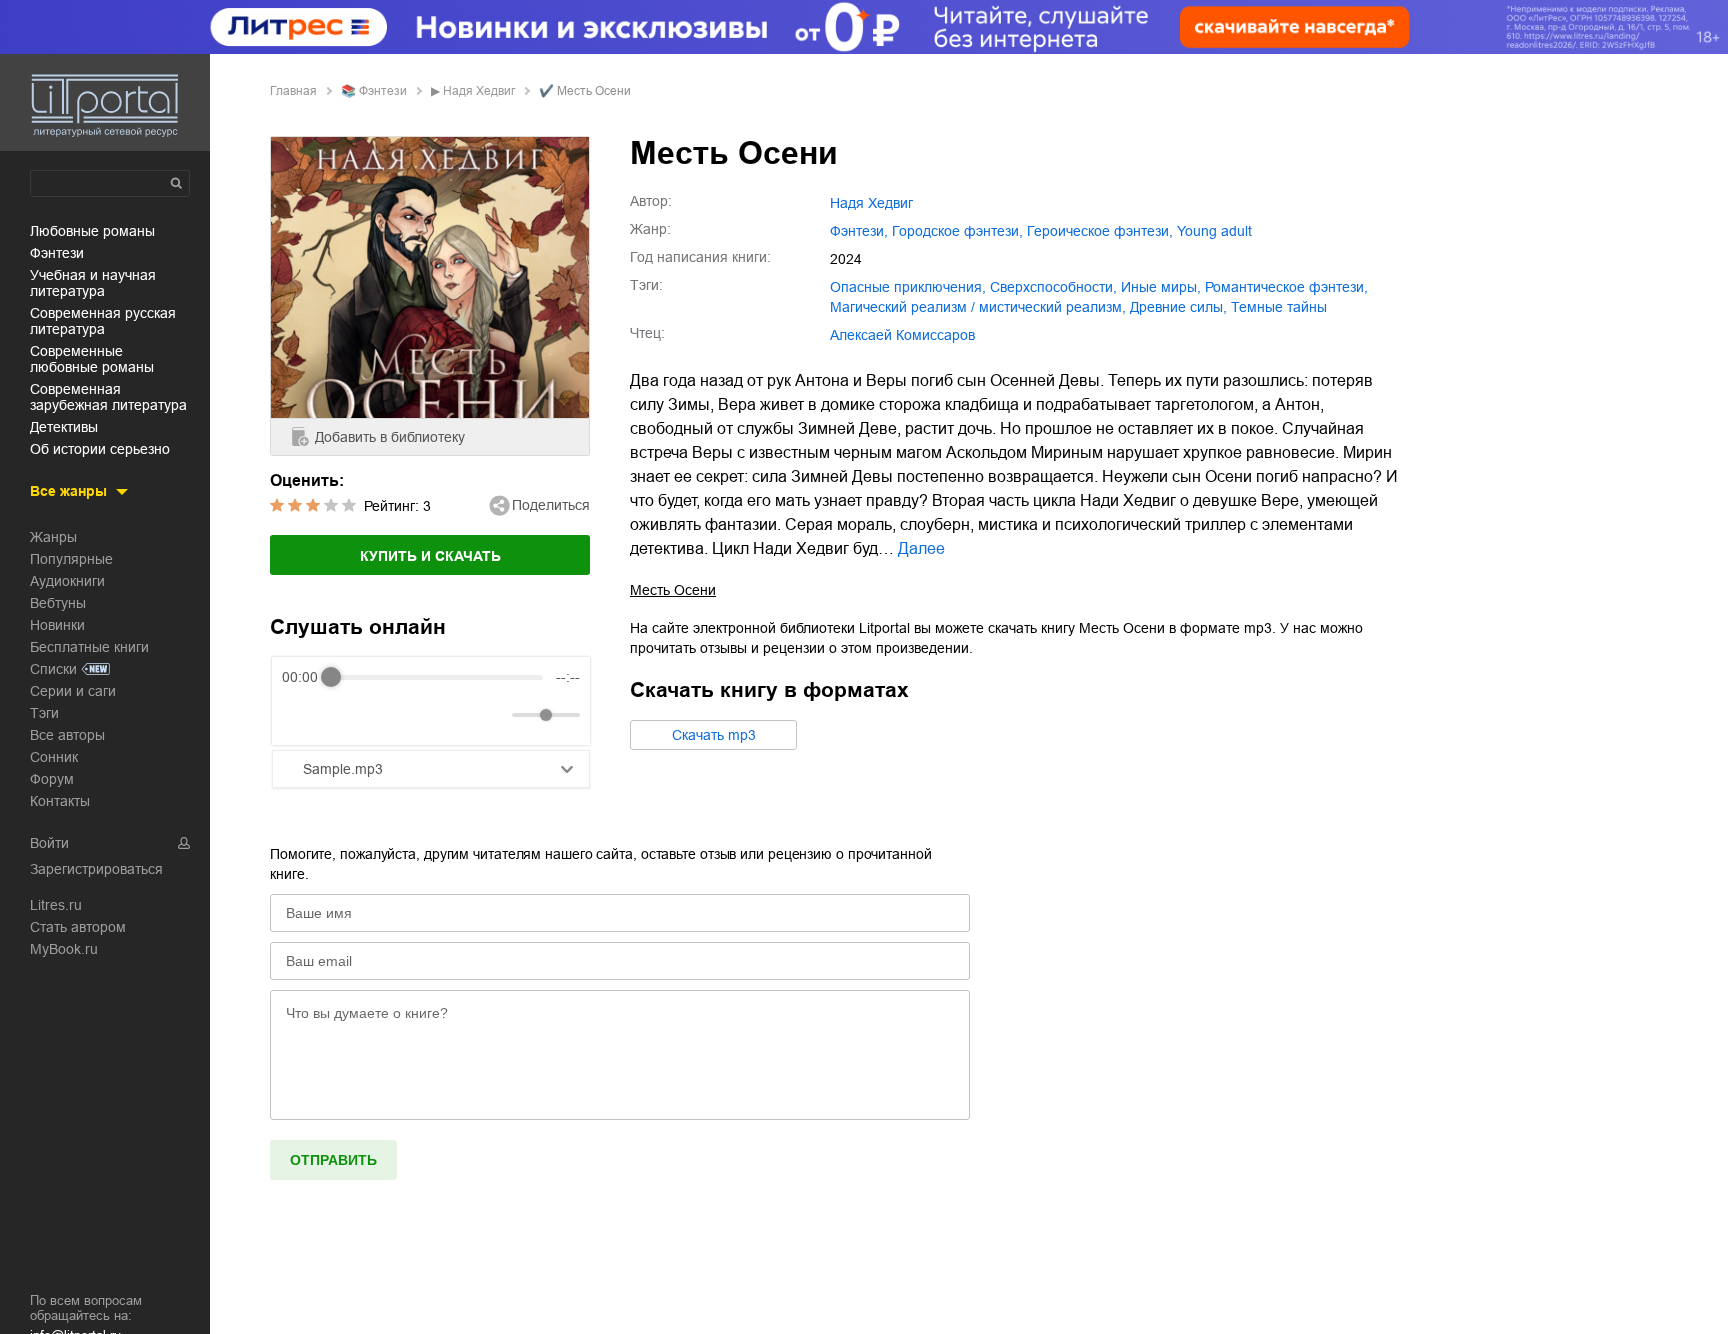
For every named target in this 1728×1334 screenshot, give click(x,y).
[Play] (346, 715)
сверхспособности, (1053, 287)
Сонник (54, 757)
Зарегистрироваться (96, 869)
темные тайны (1279, 307)
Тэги (44, 713)
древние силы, (1178, 307)
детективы (64, 427)
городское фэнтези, (957, 231)
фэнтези (57, 253)
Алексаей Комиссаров (902, 335)
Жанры (53, 537)
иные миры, (1161, 287)
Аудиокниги (67, 581)
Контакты (60, 801)
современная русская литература (103, 321)
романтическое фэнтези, (1286, 287)
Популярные (71, 559)
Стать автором (78, 927)
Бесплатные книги (89, 647)
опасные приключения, (908, 287)
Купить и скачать (430, 556)
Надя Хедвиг (479, 91)
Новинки (57, 625)
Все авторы (67, 735)
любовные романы (92, 231)
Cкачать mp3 (714, 735)
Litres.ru (56, 905)
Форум (52, 779)
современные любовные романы (92, 359)
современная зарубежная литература (108, 397)
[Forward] (389, 715)
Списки (53, 669)
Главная (293, 91)
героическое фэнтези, (1100, 231)
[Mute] (493, 715)
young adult (1214, 231)
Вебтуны (58, 603)
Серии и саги (73, 691)
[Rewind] (302, 715)
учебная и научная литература (93, 283)
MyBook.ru (64, 949)
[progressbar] (437, 677)
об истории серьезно (100, 449)
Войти (49, 843)
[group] (431, 701)
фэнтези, (859, 231)
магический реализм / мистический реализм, (978, 307)
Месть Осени (673, 590)
